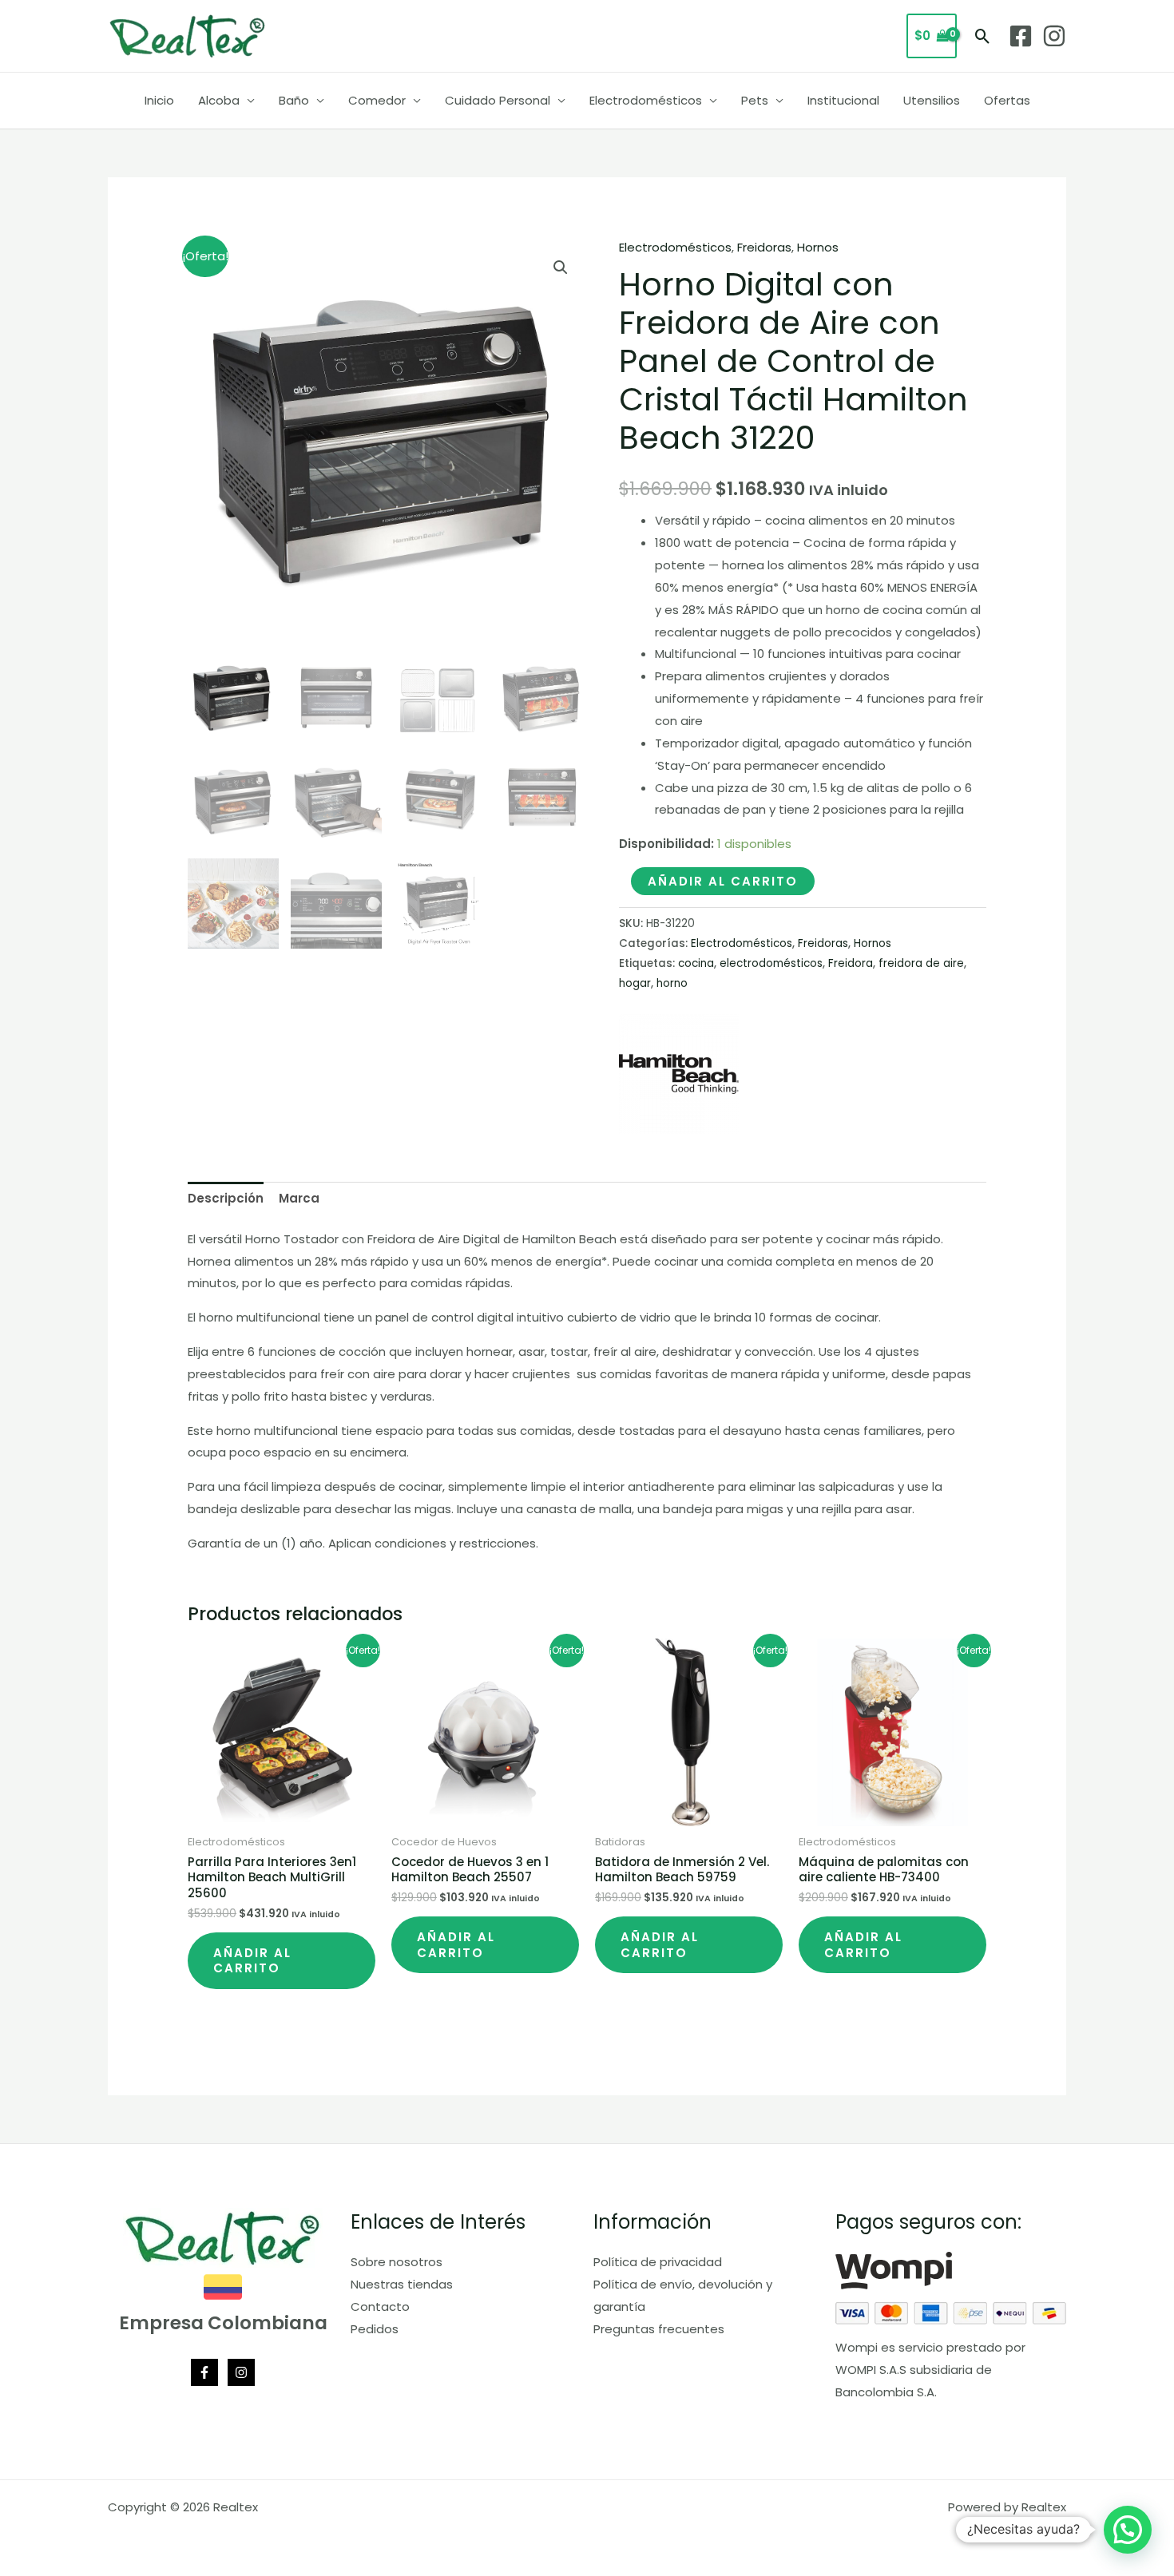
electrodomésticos (771, 963)
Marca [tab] (299, 1198)
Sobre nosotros (397, 2262)
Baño (294, 100)
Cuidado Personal (498, 100)
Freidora (851, 963)
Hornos (818, 247)
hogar (635, 983)
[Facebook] (1021, 36)
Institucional (843, 100)
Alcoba (219, 100)
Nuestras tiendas (402, 2284)
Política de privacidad (658, 2262)
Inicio (159, 100)
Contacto (380, 2307)
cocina (696, 963)
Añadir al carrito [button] (252, 1961)
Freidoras (764, 247)
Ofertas (1007, 100)
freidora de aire (921, 963)
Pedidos (375, 2329)
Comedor (377, 100)
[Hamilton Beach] (679, 1074)
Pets (755, 100)
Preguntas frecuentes (659, 2329)
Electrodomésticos (646, 100)
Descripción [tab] (226, 1198)
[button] (983, 36)
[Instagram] (1054, 36)
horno (672, 983)
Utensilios (932, 100)
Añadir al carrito (723, 881)
